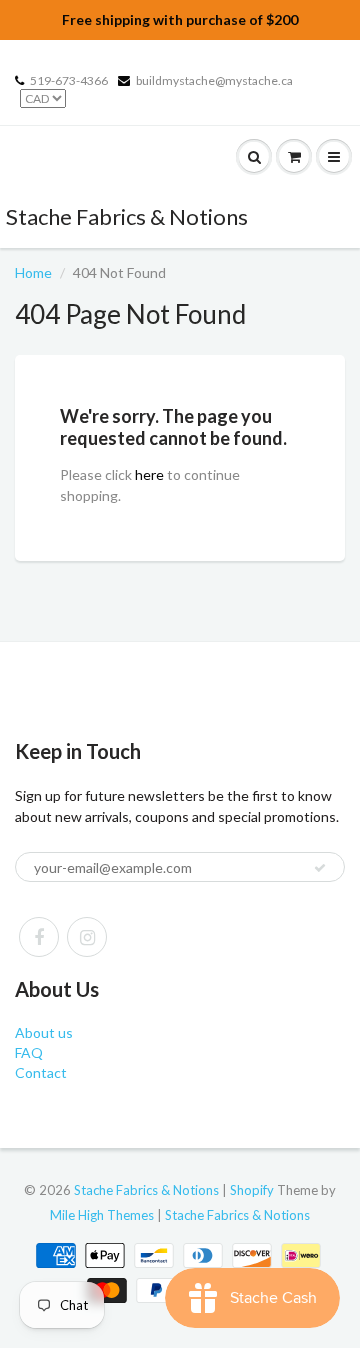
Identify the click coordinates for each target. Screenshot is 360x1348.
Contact (41, 1072)
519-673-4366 (69, 80)
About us (44, 1032)
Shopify (252, 1190)
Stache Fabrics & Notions (127, 216)
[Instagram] (87, 937)
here (149, 474)
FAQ (29, 1052)
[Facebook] (39, 937)
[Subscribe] (320, 868)
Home (33, 272)
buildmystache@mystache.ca (214, 80)
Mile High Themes (102, 1215)
